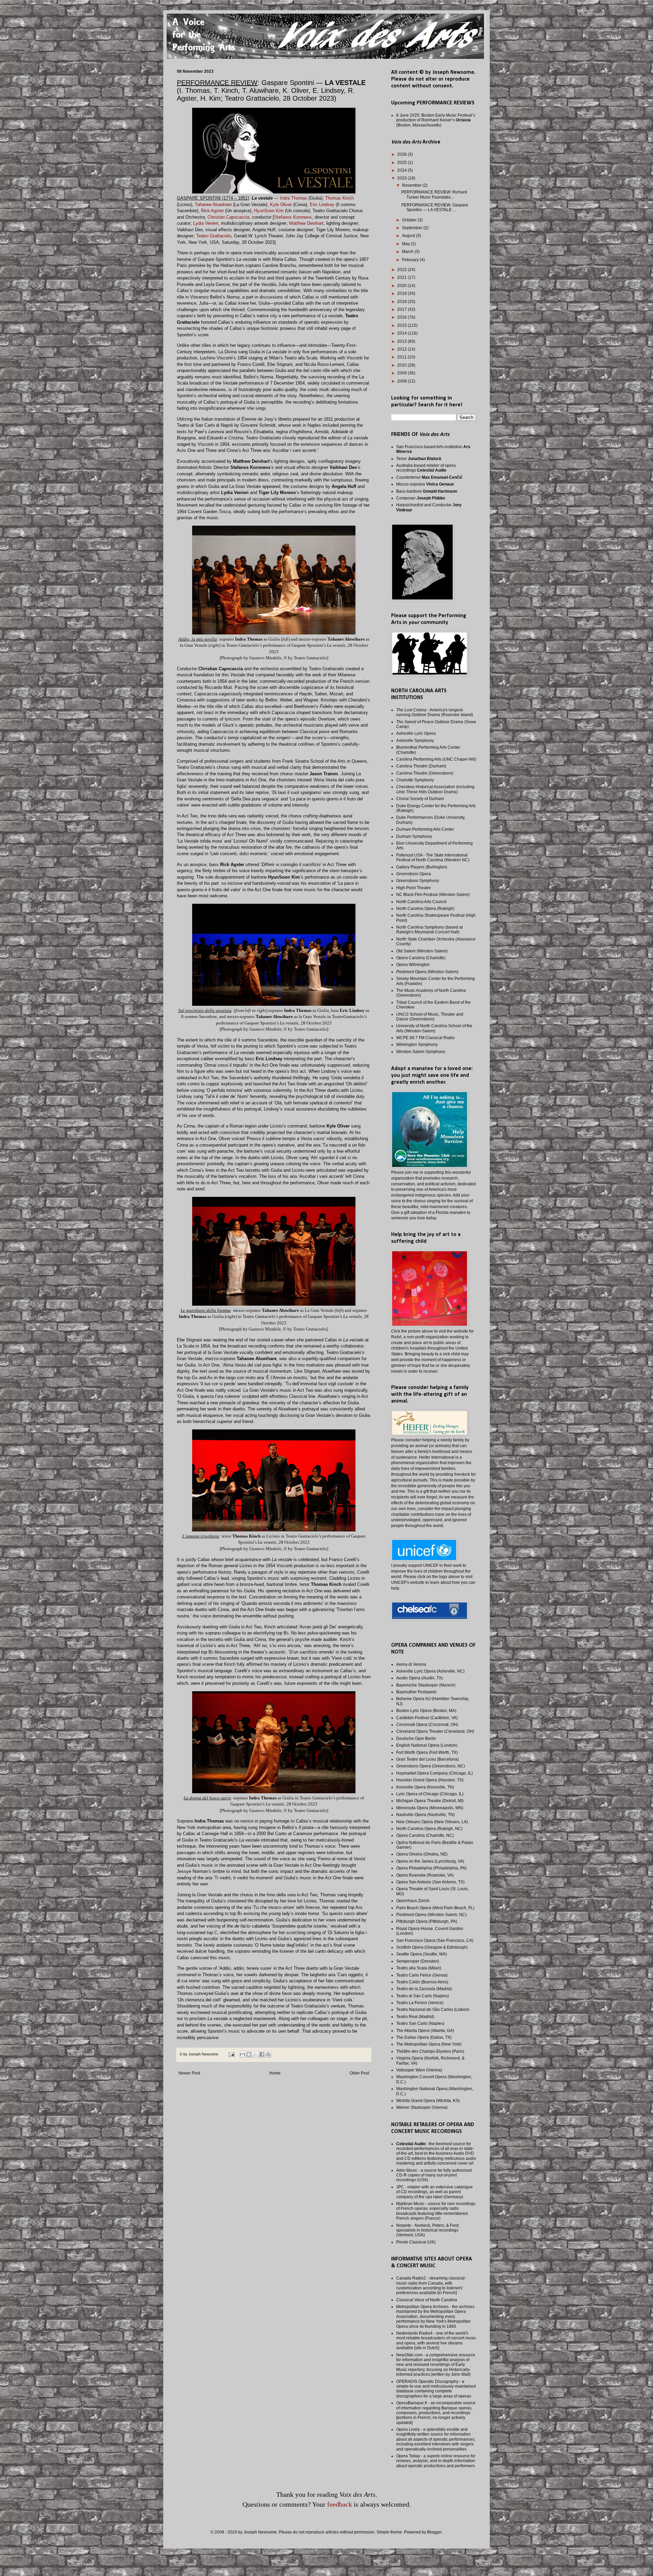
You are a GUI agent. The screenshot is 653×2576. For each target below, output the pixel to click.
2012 (403, 349)
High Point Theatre (414, 888)
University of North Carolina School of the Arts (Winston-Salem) (434, 1028)
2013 (403, 341)
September (413, 228)
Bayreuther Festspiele (416, 1692)
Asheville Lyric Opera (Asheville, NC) (430, 1671)
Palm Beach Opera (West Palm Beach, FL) (435, 1908)
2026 (403, 154)
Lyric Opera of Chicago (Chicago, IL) (430, 1794)
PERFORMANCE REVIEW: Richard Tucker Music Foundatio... (434, 194)
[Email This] (242, 2054)
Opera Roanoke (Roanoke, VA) (425, 1875)
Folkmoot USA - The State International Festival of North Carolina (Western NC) (433, 858)
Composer (421, 498)
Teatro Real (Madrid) (415, 2017)
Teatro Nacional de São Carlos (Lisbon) (433, 2010)
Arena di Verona (411, 1664)
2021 (403, 277)
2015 (403, 325)
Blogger (434, 2532)
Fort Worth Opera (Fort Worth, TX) (427, 1752)
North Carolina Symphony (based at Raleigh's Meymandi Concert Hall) (429, 930)
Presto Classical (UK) (416, 2242)
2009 (403, 373)
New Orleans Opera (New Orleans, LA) (432, 1822)
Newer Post (189, 2073)
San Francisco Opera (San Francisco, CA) (435, 1941)
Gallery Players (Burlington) (422, 867)
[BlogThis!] (249, 2054)
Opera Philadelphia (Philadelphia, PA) (431, 1868)
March (408, 252)
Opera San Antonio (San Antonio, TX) (430, 1882)
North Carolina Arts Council (421, 902)
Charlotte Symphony (415, 780)
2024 (403, 170)
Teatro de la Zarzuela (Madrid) (424, 1989)
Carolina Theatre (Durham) (421, 766)
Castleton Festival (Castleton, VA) (427, 1718)
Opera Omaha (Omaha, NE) (422, 1854)
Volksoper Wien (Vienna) (419, 2070)
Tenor (419, 459)
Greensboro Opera (414, 874)
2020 (403, 286)
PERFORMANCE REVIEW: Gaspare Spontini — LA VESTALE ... (435, 207)
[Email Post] (231, 2054)
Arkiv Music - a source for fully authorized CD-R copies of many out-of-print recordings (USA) (434, 2175)
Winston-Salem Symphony (421, 1052)
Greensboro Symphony (418, 881)
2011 (403, 357)
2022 (403, 270)
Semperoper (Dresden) (418, 1961)
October (410, 220)
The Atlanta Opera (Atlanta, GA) (425, 2031)
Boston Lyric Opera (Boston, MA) (426, 1711)
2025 (403, 163)
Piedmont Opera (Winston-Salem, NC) (431, 1915)
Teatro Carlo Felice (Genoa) (422, 1975)
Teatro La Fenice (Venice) (420, 2003)
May (406, 244)
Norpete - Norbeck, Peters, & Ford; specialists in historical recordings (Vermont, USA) (428, 2230)
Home (275, 2073)
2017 (403, 309)
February (411, 260)
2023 (403, 178)
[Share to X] (255, 2054)
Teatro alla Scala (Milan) (419, 1968)
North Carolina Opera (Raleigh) (425, 909)
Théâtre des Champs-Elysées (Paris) (430, 2051)
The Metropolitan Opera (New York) (429, 2044)
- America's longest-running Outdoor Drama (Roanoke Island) (435, 712)
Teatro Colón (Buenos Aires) (422, 1982)
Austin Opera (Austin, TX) (420, 1678)
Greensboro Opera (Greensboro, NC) (431, 1766)
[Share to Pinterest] (268, 2054)
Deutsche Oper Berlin (416, 1739)
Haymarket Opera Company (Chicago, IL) (434, 1773)
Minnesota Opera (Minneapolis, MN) (430, 1808)
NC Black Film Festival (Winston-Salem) (433, 895)
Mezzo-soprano (425, 484)
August (409, 236)
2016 (403, 317)
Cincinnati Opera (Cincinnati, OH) (427, 1725)
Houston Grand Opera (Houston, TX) (430, 1780)
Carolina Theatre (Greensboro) (425, 773)
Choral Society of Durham (420, 799)
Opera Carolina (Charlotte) (421, 958)
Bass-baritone (427, 491)
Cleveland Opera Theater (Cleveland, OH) (435, 1731)
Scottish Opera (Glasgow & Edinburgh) (432, 1947)
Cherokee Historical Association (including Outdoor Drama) (435, 789)
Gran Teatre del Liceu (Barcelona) (428, 1759)
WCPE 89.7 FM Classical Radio (425, 1038)
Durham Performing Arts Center (425, 829)
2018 (403, 302)
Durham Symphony (414, 836)
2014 (403, 333)
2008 (403, 381)
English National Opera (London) (427, 1745)
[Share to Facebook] (262, 2054)
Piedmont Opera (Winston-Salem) (427, 972)
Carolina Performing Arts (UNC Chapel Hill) (436, 759)
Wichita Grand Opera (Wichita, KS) (428, 2101)
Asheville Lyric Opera (416, 733)
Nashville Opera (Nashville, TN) (425, 1815)
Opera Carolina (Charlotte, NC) (425, 1835)
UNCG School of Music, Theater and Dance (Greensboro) (430, 1017)
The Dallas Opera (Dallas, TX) (424, 2037)
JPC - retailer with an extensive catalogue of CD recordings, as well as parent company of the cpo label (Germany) (434, 2192)
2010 (403, 365)
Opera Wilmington (413, 965)
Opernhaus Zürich (413, 1901)
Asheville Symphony (415, 741)
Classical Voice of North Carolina (427, 2300)
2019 (403, 293)
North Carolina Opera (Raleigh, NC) (429, 1829)
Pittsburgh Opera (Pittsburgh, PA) (427, 1921)
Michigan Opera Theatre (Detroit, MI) (430, 1801)
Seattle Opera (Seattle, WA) (422, 1954)
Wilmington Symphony (417, 1045)
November (412, 185)
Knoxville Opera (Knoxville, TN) (425, 1787)
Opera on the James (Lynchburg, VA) (430, 1861)
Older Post (359, 2073)
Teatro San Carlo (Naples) (420, 2023)
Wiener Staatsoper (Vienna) (422, 2107)
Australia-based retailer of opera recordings (426, 468)
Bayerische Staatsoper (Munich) (426, 1685)
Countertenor (429, 477)
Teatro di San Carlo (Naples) (423, 1996)
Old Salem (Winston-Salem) (422, 951)
